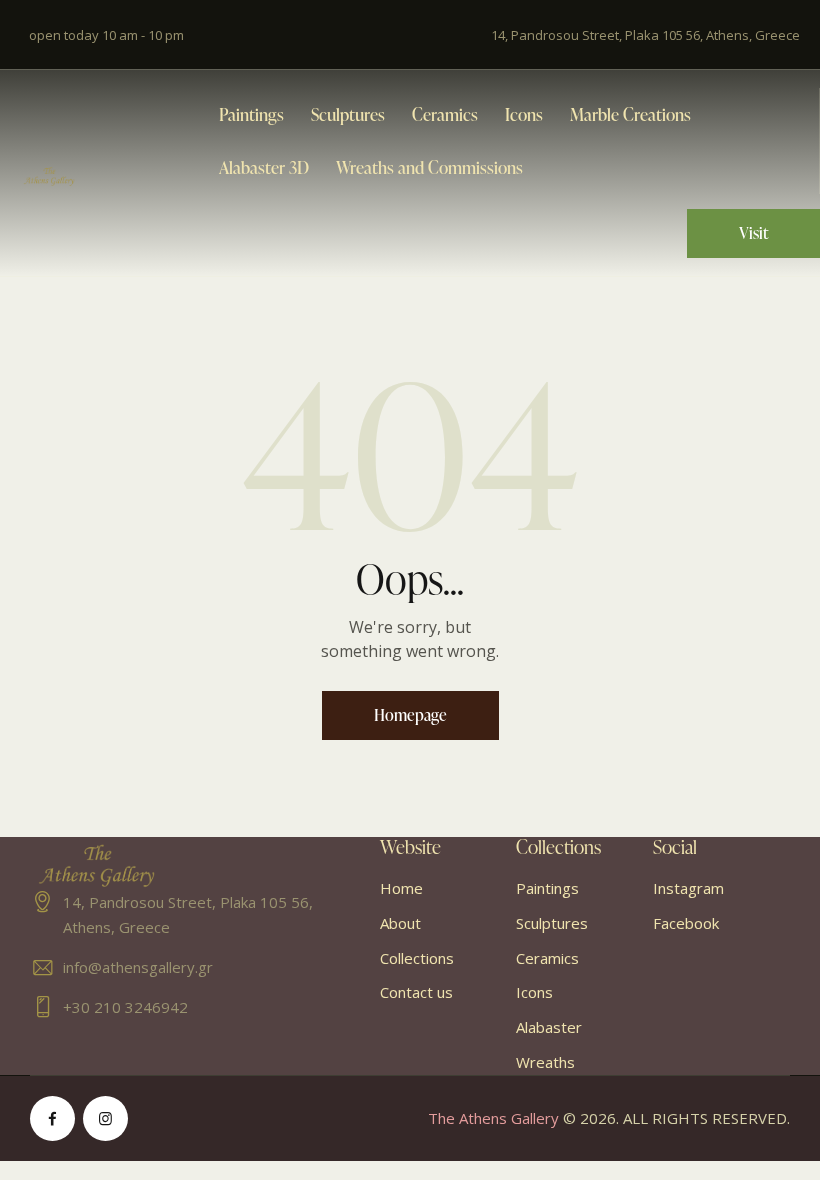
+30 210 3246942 (125, 1007)
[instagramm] (105, 1118)
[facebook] (52, 1118)
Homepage (410, 715)
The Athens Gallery (493, 1118)
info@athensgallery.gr (138, 967)
